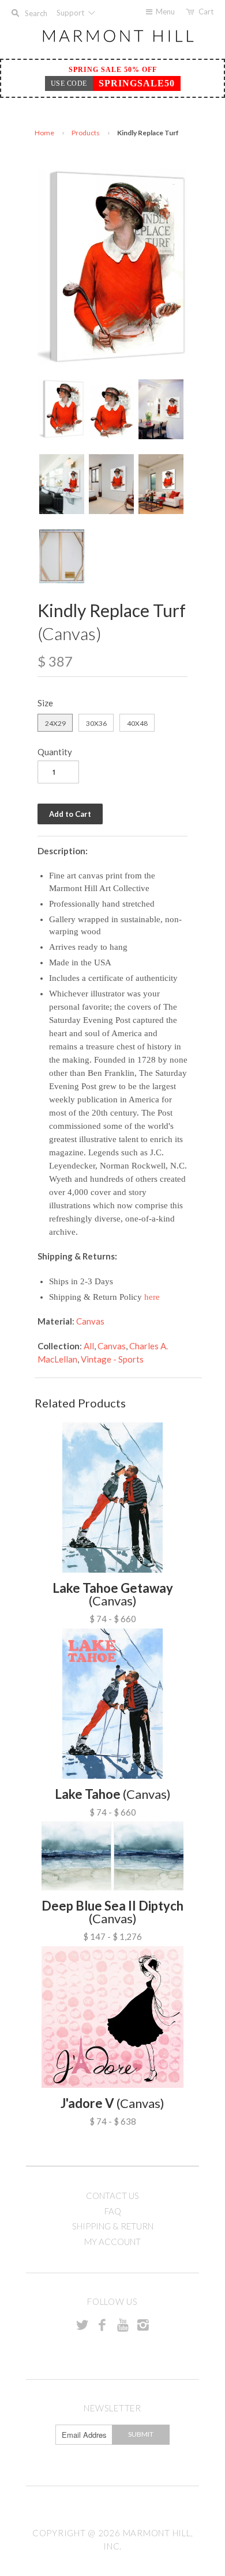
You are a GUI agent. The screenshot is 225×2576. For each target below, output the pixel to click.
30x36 (96, 723)
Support (71, 13)
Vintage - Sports (112, 1359)
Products (86, 133)
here (152, 1297)
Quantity (55, 752)
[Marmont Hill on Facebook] (102, 2324)
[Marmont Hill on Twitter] (82, 2324)
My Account (112, 2242)
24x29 (55, 723)
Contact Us (112, 2196)
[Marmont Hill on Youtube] (123, 2324)
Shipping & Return (113, 2226)
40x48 (137, 723)
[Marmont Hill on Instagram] (143, 2324)
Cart (206, 12)
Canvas (90, 1321)
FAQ (113, 2211)
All (89, 1346)
